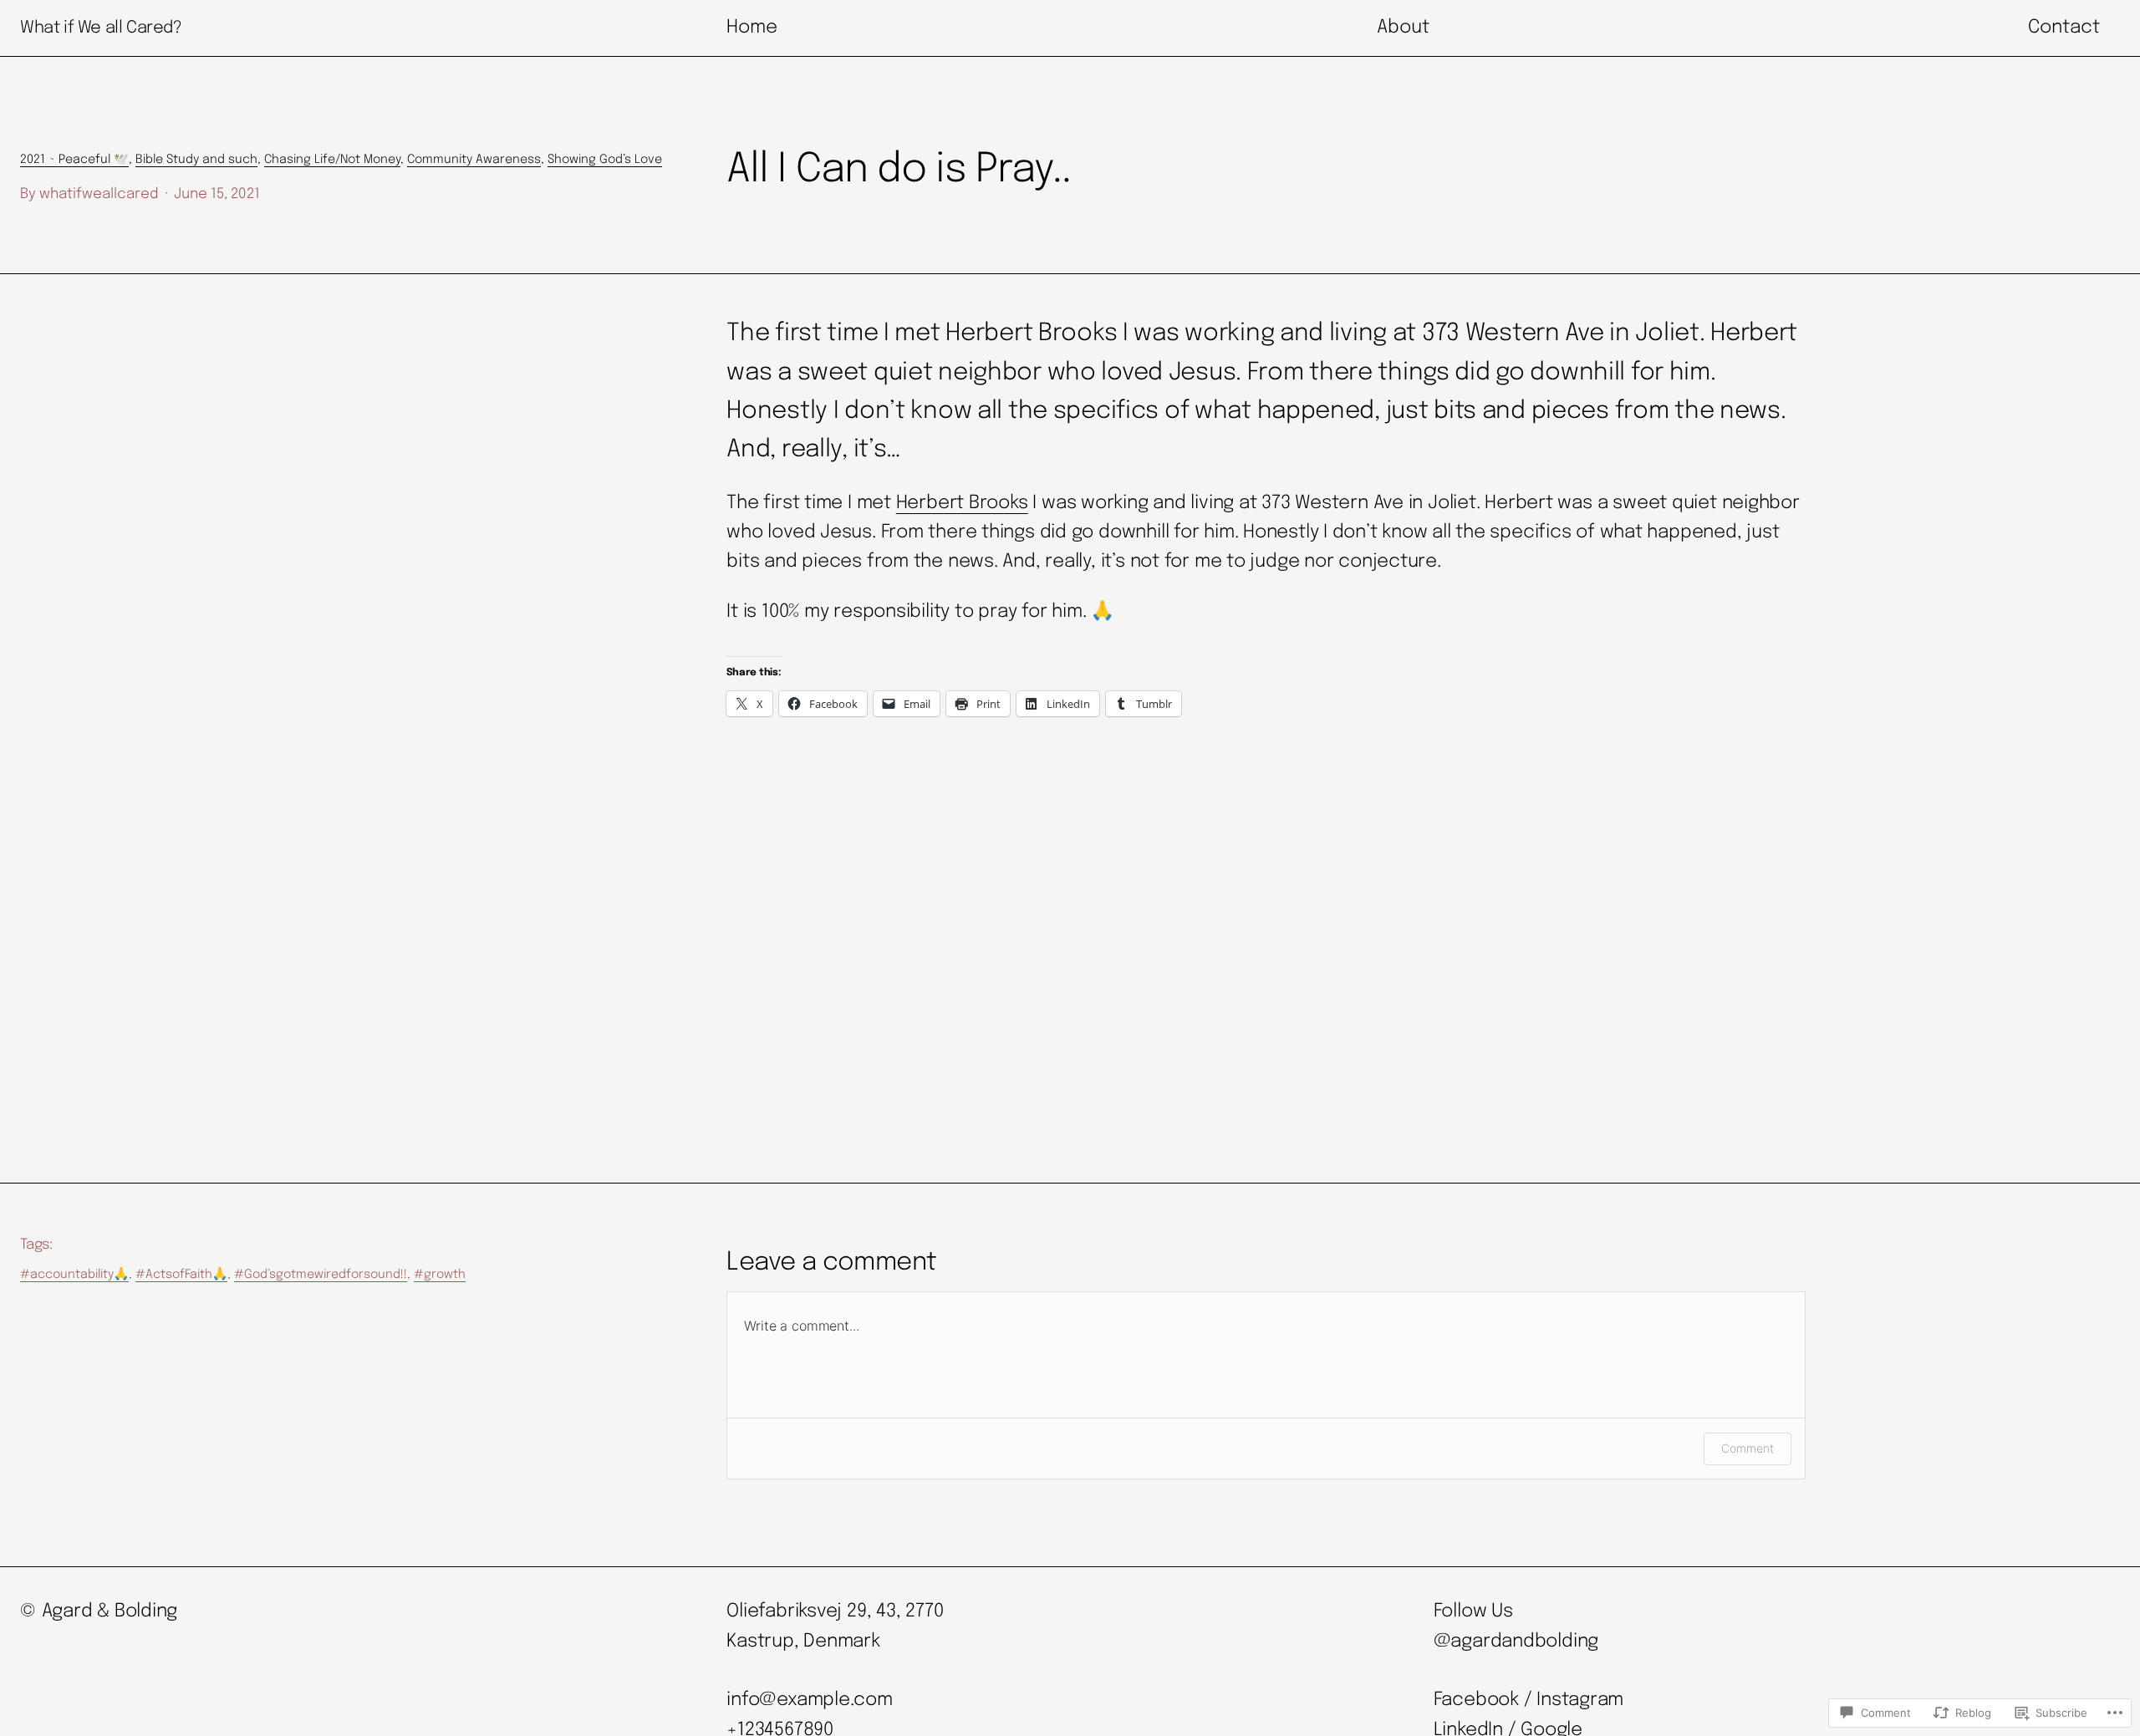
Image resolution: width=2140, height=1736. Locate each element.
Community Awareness (474, 160)
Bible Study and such (196, 160)
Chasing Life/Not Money (332, 160)
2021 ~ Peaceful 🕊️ (74, 160)
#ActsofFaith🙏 (181, 1275)
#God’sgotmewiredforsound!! (321, 1275)
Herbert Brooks (962, 503)
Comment (1748, 1448)
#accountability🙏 (74, 1275)
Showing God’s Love (605, 160)
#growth (440, 1275)
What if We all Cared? (101, 28)
